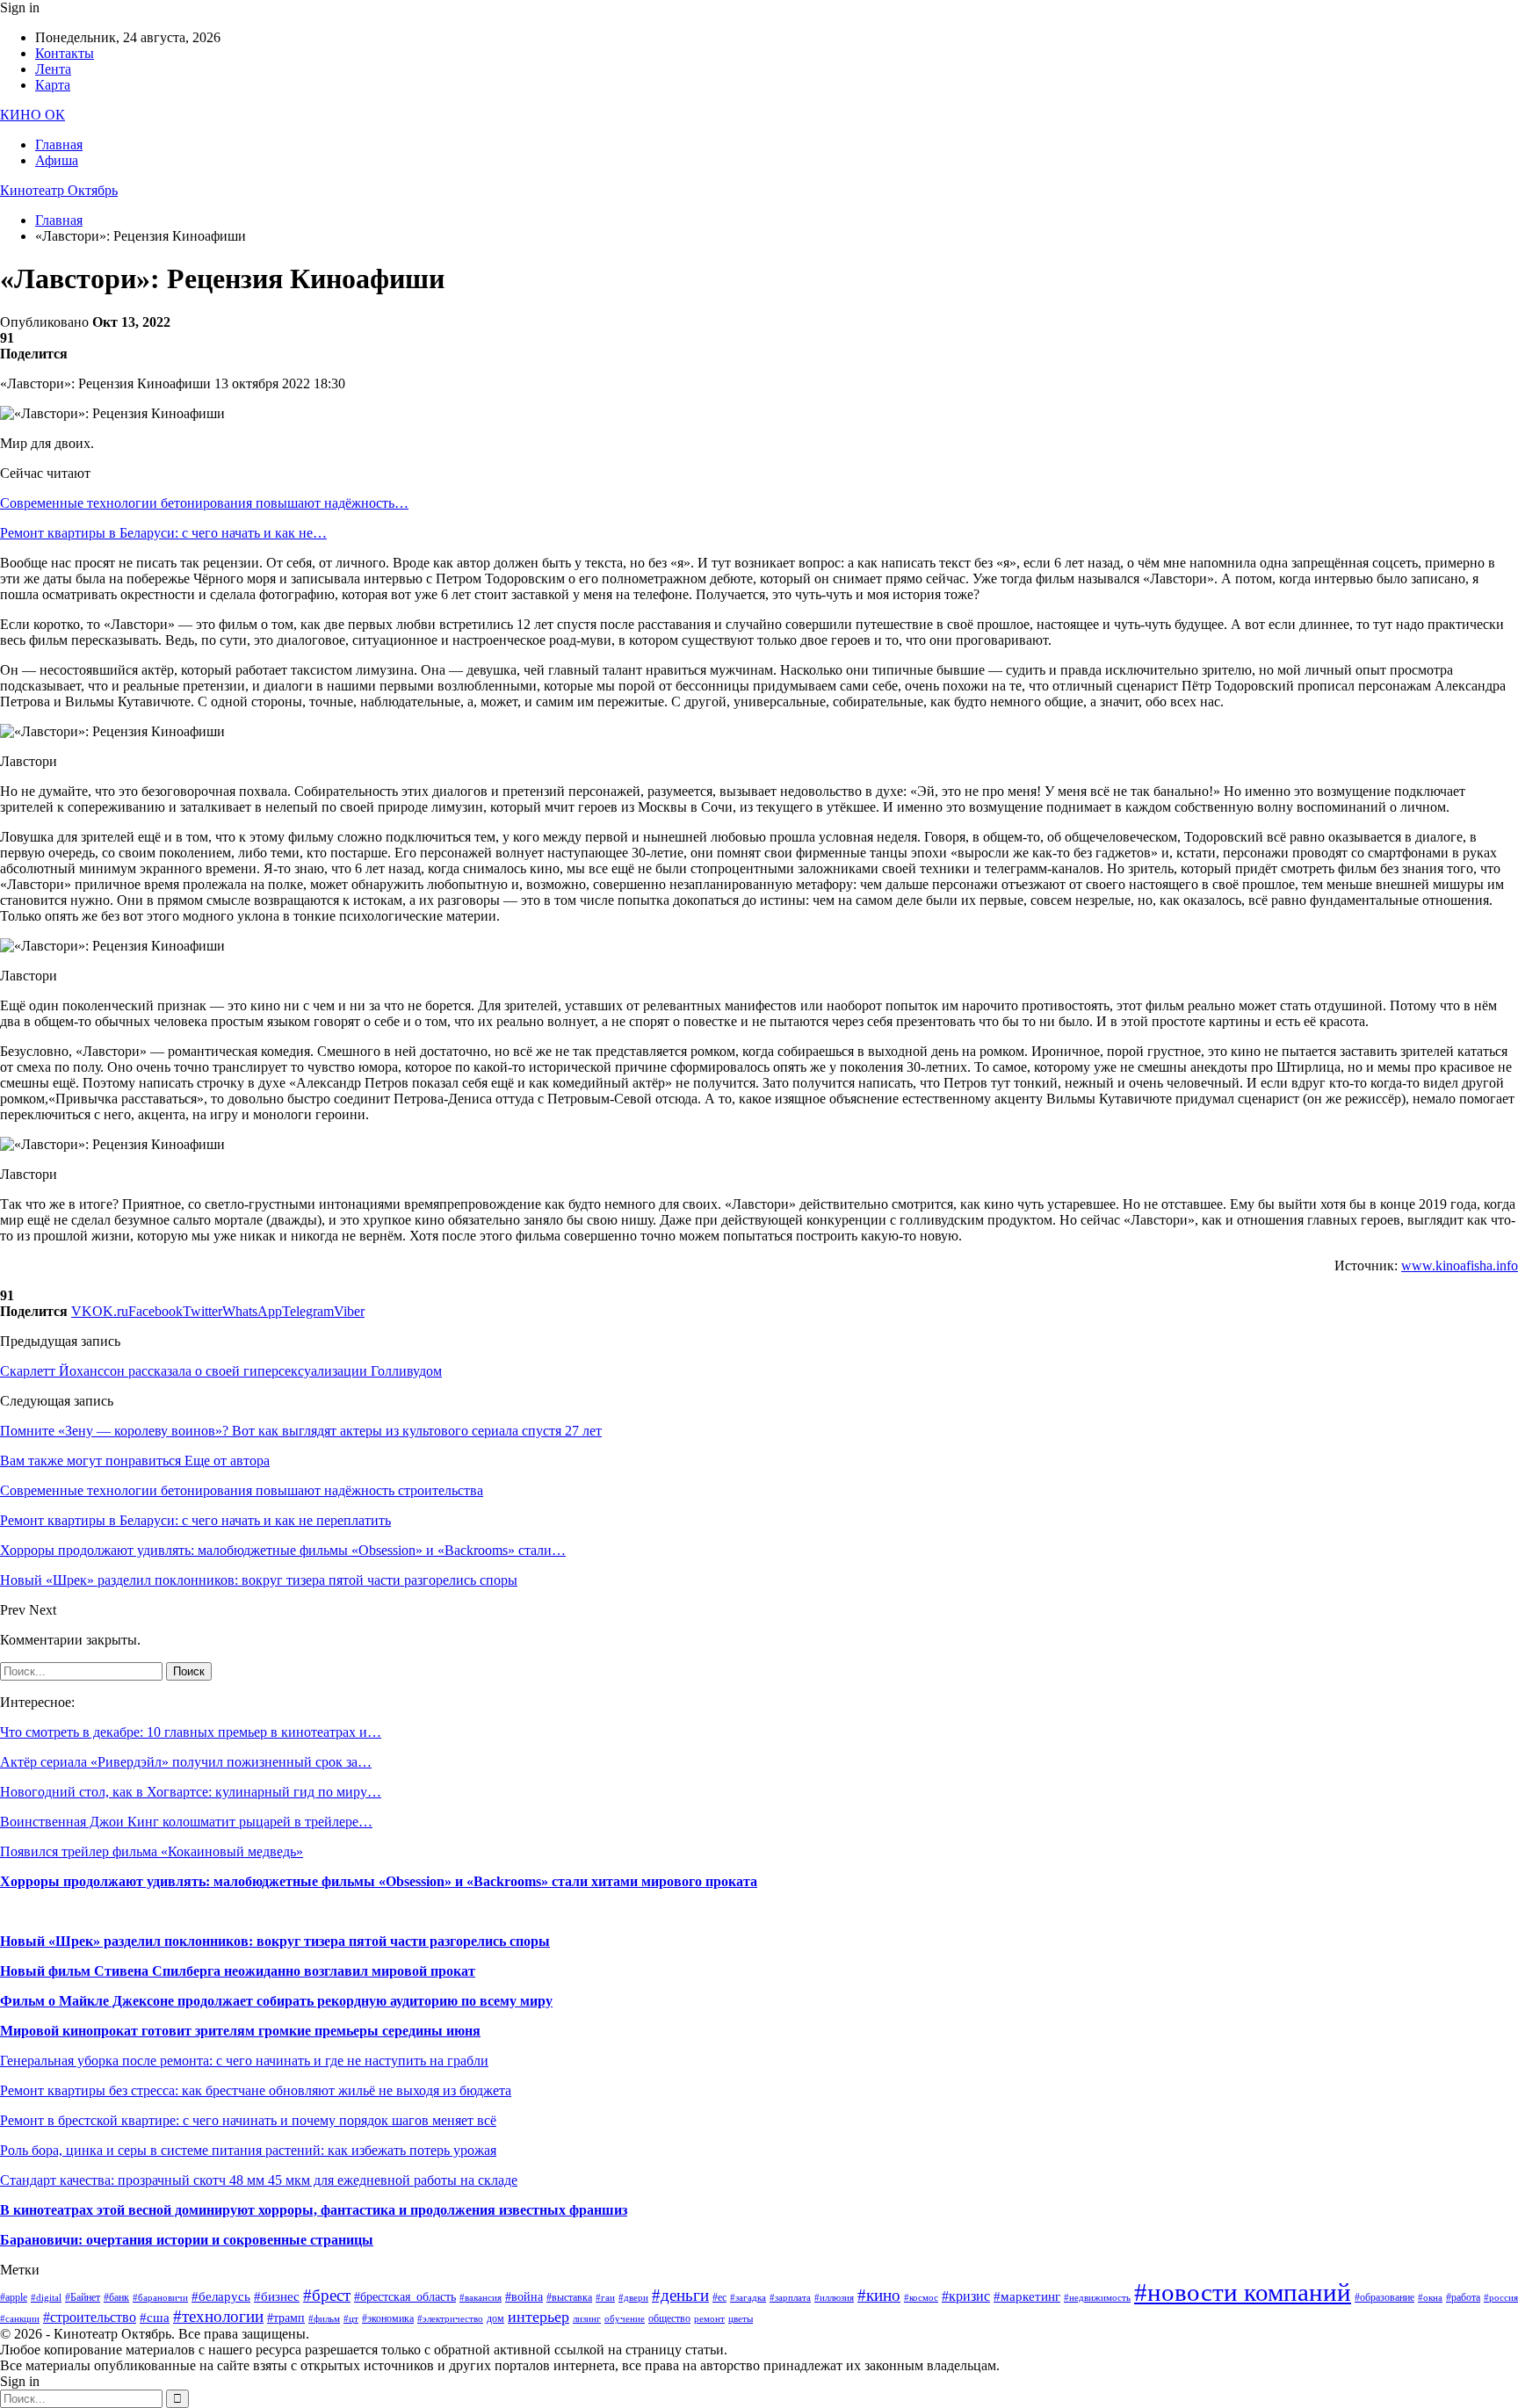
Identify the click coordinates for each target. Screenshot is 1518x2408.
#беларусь (221, 2296)
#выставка (569, 2297)
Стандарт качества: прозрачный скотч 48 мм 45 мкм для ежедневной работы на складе (259, 2180)
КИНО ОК (33, 115)
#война (524, 2297)
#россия (1501, 2298)
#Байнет (83, 2297)
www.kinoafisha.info (1460, 1265)
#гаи (605, 2298)
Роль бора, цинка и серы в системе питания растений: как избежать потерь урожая (248, 2150)
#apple (14, 2297)
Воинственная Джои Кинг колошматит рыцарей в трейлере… (186, 1822)
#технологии (218, 2316)
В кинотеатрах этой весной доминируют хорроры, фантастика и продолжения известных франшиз (314, 2210)
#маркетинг (1027, 2296)
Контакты (65, 53)
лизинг (587, 2319)
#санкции (20, 2319)
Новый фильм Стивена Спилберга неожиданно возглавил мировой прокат (238, 1971)
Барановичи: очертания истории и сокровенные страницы (187, 2240)
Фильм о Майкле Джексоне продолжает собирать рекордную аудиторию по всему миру (276, 2001)
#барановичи (160, 2298)
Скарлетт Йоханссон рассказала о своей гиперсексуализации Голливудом (221, 1371)
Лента (53, 69)
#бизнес (277, 2296)
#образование (1384, 2297)
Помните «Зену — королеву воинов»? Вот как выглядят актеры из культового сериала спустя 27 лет (301, 1431)
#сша (155, 2318)
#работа (1463, 2297)
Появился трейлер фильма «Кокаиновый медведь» (152, 1851)
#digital (46, 2298)
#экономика (388, 2318)
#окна (1430, 2298)
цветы (741, 2319)
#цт (351, 2319)
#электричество (450, 2319)
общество (669, 2318)
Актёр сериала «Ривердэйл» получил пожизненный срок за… (186, 1762)
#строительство (90, 2317)
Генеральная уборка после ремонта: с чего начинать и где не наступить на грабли (244, 2061)
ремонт (709, 2319)
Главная (59, 145)
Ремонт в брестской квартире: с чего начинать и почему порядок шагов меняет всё (248, 2120)
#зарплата (790, 2298)
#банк (116, 2297)
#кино (879, 2295)
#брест (327, 2295)
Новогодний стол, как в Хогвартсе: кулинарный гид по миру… (191, 1792)
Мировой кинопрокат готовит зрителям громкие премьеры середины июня (240, 2031)
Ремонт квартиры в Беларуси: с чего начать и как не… (163, 533)
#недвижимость (1097, 2298)
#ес (719, 2297)
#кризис (966, 2296)
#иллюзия (834, 2298)
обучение (625, 2319)
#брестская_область (405, 2297)
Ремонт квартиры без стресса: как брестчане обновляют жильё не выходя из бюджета (256, 2090)
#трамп (286, 2318)
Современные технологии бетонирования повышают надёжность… (204, 503)
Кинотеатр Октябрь (59, 190)
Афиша (57, 160)
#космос (921, 2298)
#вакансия (481, 2298)
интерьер (539, 2317)
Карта (53, 85)
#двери (633, 2298)
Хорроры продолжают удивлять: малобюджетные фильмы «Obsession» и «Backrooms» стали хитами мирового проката (379, 1881)
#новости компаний (1243, 2292)
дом (495, 2318)
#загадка (748, 2298)
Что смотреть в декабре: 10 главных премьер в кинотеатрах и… (191, 1732)
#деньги (680, 2295)
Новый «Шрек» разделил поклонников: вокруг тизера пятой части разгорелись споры (275, 1941)
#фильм (324, 2319)
